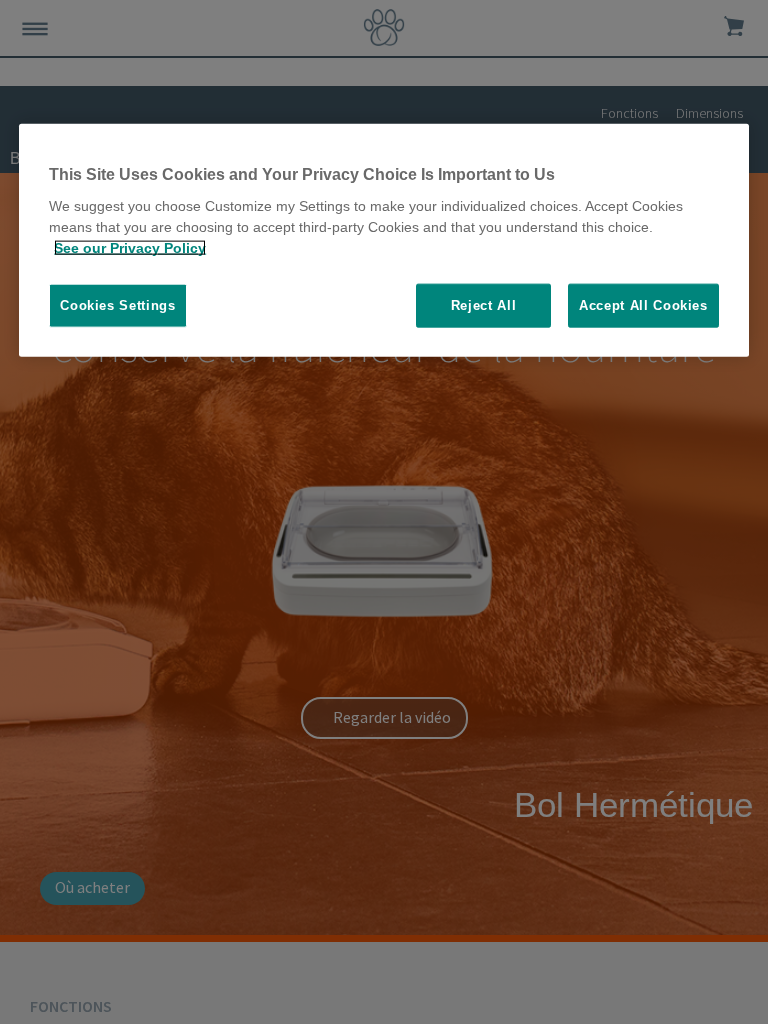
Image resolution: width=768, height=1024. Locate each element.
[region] (384, 240)
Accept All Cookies (643, 305)
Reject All (484, 305)
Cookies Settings (117, 305)
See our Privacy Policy (130, 248)
